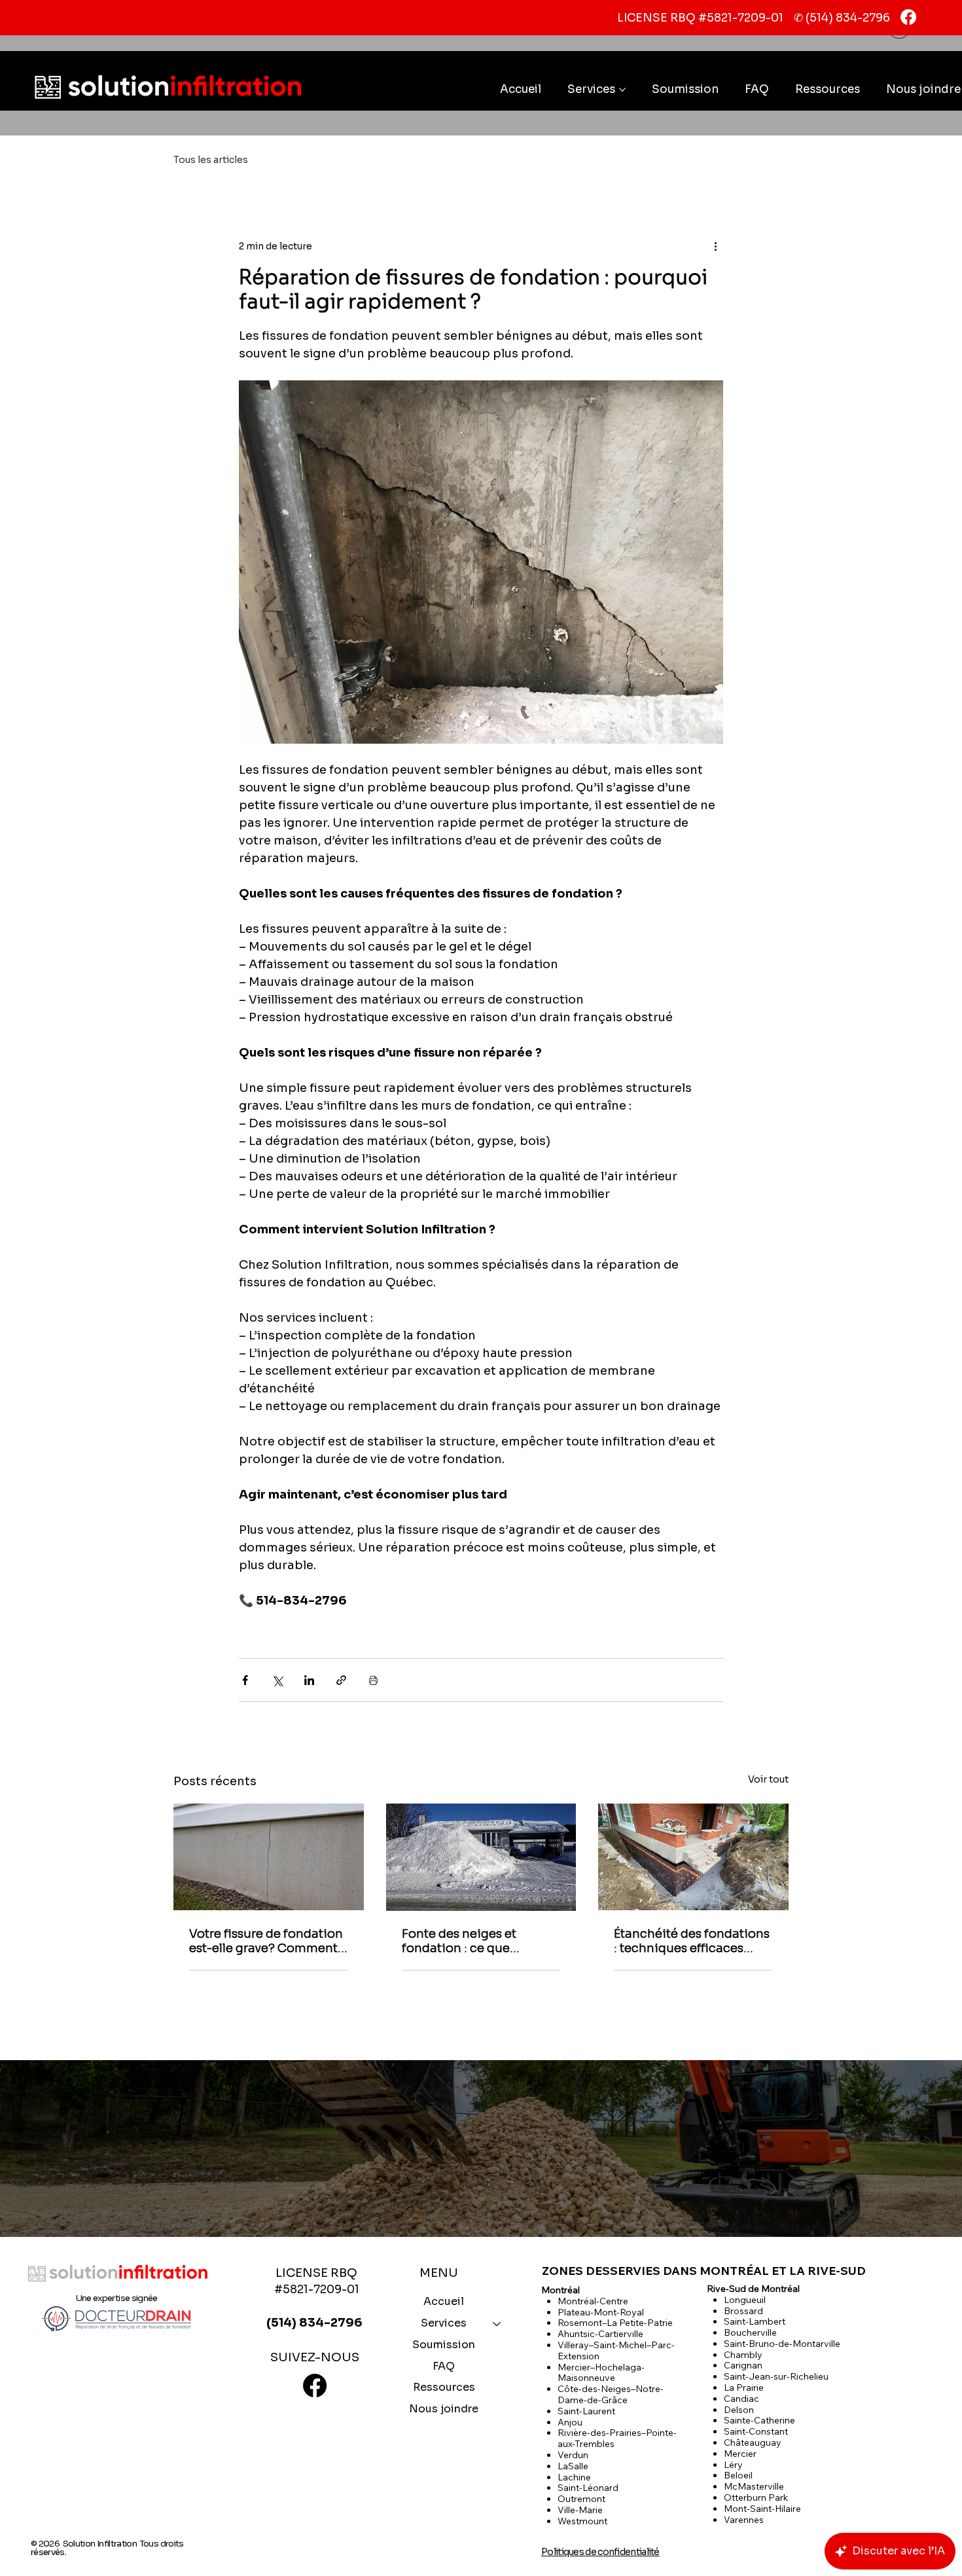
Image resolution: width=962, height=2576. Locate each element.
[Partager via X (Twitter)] (277, 1680)
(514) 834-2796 (848, 18)
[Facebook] (908, 17)
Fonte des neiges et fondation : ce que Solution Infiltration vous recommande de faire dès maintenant (478, 1941)
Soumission (444, 2345)
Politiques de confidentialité (600, 2552)
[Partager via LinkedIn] (309, 1680)
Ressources (444, 2387)
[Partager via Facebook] (245, 1680)
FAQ (444, 2366)
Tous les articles (211, 160)
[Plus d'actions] (715, 246)
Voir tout (768, 1779)
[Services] (497, 2324)
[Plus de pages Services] (622, 90)
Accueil (444, 2301)
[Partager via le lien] (341, 1680)
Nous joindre (444, 2409)
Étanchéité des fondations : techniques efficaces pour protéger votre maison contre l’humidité (692, 1941)
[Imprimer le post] (373, 1680)
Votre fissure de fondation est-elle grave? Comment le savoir (266, 1941)
